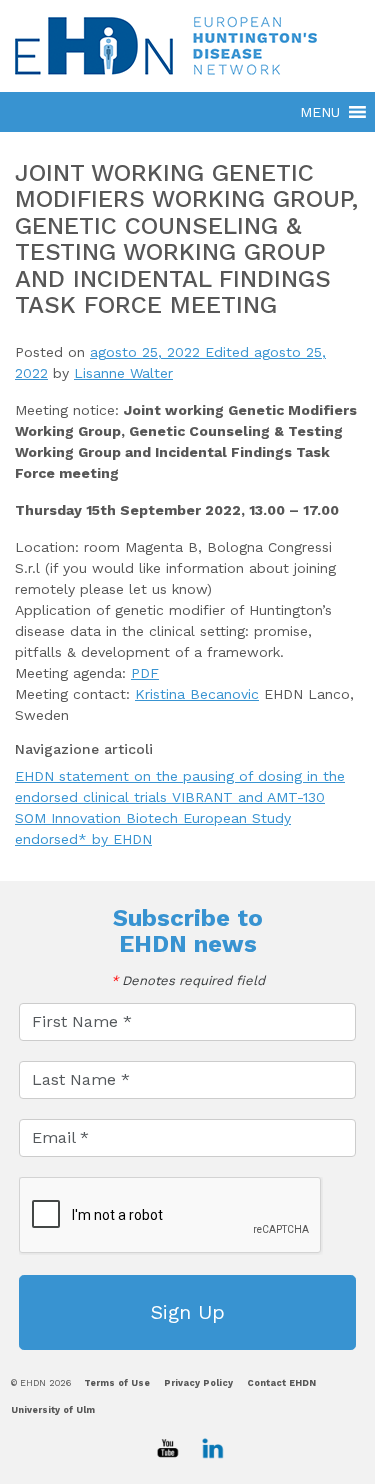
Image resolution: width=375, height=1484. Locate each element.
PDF (145, 673)
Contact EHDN (281, 1383)
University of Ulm (53, 1410)
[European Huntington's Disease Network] (187, 45)
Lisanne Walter (123, 373)
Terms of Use (117, 1383)
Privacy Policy (198, 1383)
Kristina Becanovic (197, 694)
